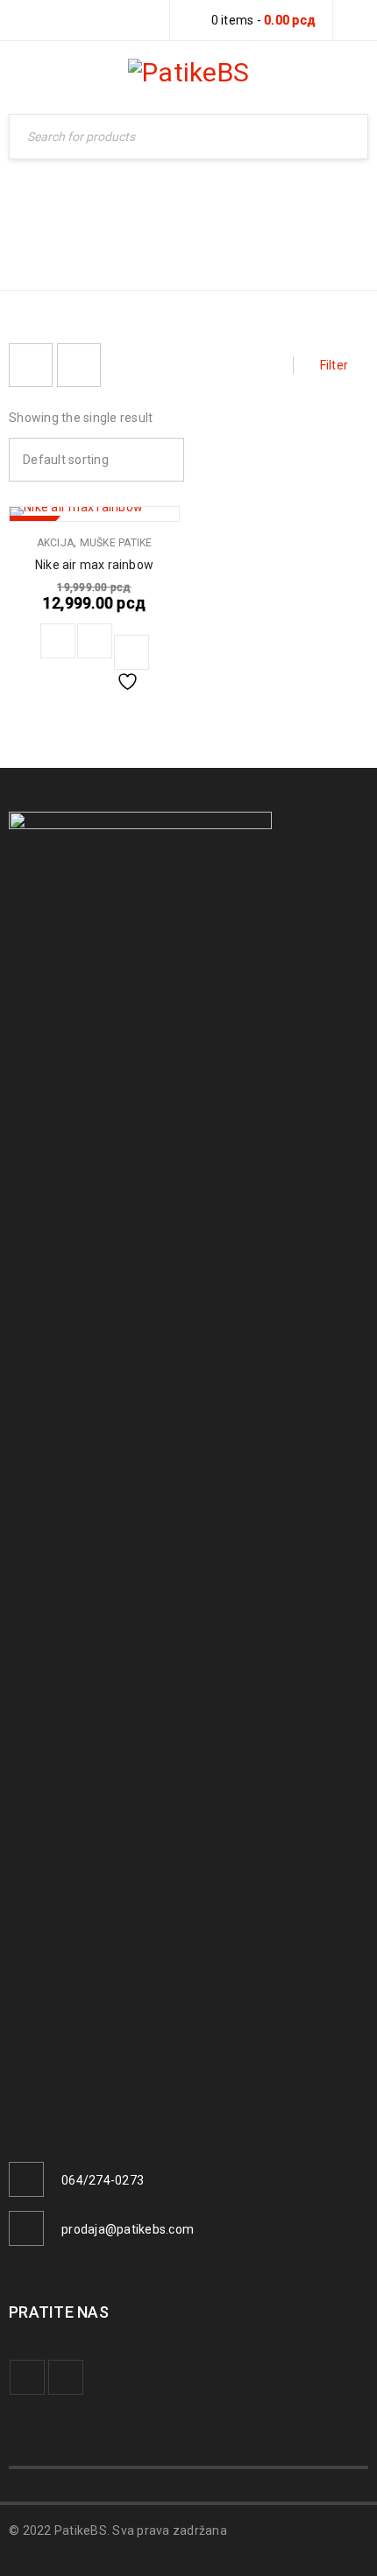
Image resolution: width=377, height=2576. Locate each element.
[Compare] (95, 641)
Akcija (56, 543)
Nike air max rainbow (94, 565)
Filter (334, 365)
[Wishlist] (132, 652)
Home (259, 216)
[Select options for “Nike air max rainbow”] (58, 641)
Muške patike (116, 543)
